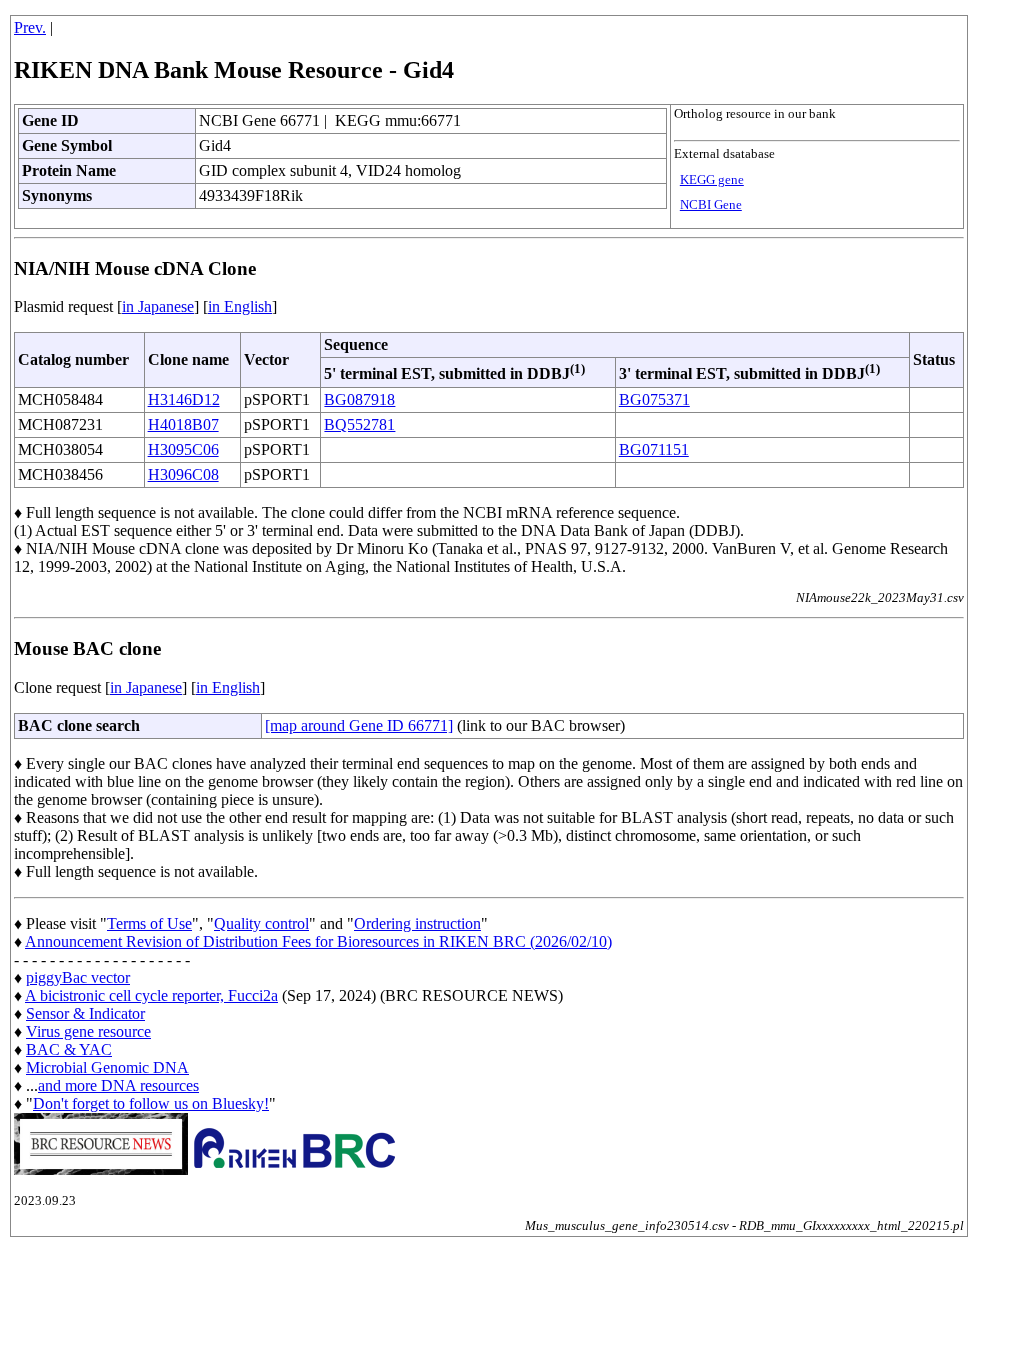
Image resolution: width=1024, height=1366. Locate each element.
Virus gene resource (88, 1031)
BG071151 (654, 449)
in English (240, 306)
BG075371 (654, 399)
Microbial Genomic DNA (107, 1067)
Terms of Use (149, 923)
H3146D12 (184, 399)
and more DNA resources (118, 1085)
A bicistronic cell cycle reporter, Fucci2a (151, 995)
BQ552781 (359, 424)
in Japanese (158, 306)
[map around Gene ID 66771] (359, 725)
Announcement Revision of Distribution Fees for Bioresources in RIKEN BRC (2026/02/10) (318, 941)
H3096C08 (183, 474)
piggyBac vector (78, 977)
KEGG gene (712, 180)
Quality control (261, 923)
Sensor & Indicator (85, 1013)
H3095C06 (183, 449)
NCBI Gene (711, 205)
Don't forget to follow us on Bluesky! (151, 1103)
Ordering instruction (417, 923)
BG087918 (359, 399)
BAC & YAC (69, 1049)
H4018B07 (183, 424)
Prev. (30, 27)
